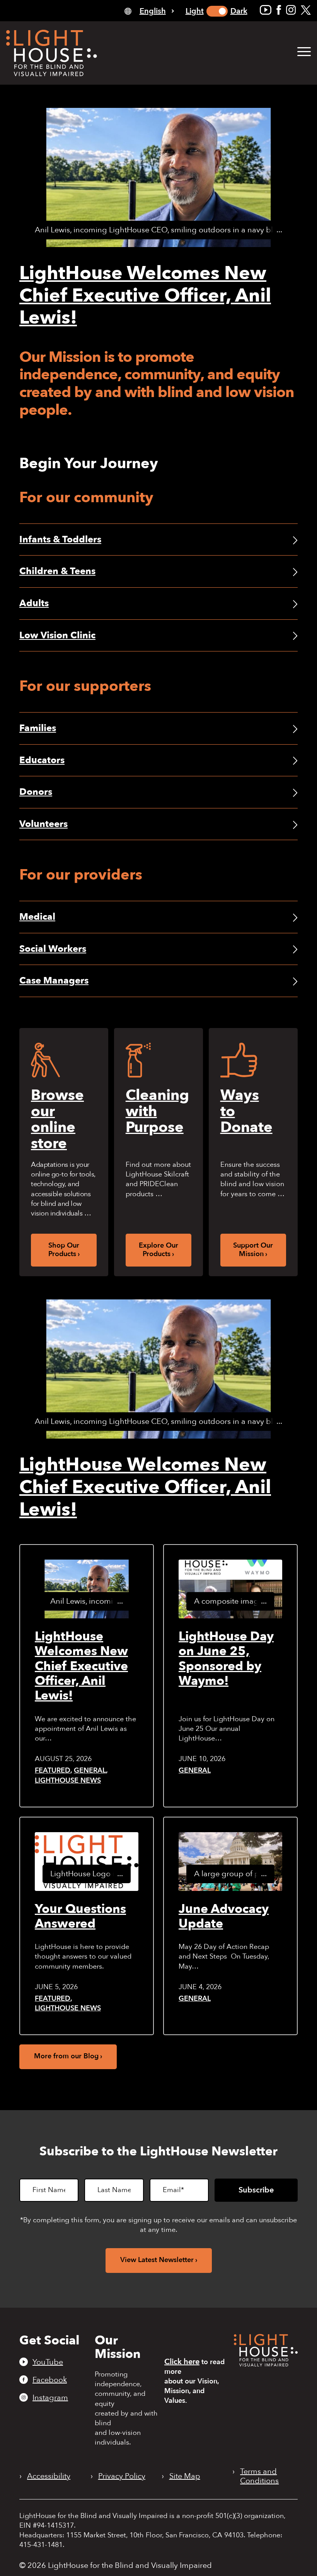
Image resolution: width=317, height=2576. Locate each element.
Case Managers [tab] (54, 981)
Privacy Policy (122, 2476)
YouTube (48, 2362)
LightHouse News (68, 1781)
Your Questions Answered (80, 1916)
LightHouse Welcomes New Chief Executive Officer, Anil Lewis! (145, 296)
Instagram (50, 2397)
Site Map (185, 2476)
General (90, 1770)
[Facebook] (279, 10)
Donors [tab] (36, 792)
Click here (182, 2362)
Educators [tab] (42, 760)
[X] (306, 10)
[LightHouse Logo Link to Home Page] (52, 53)
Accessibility (49, 2476)
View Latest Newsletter (157, 2260)
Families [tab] (38, 728)
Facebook (50, 2380)
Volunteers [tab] (43, 824)
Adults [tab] (34, 603)
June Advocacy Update (224, 1916)
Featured (53, 1770)
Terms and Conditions (259, 2476)
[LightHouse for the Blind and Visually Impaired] (266, 2364)
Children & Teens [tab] (57, 571)
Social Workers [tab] (53, 949)
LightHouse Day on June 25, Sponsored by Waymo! (226, 1659)
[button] (304, 52)
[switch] (217, 11)
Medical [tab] (37, 917)
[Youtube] (266, 10)
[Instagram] (291, 10)
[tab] (149, 11)
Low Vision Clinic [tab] (57, 635)
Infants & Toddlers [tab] (60, 540)
